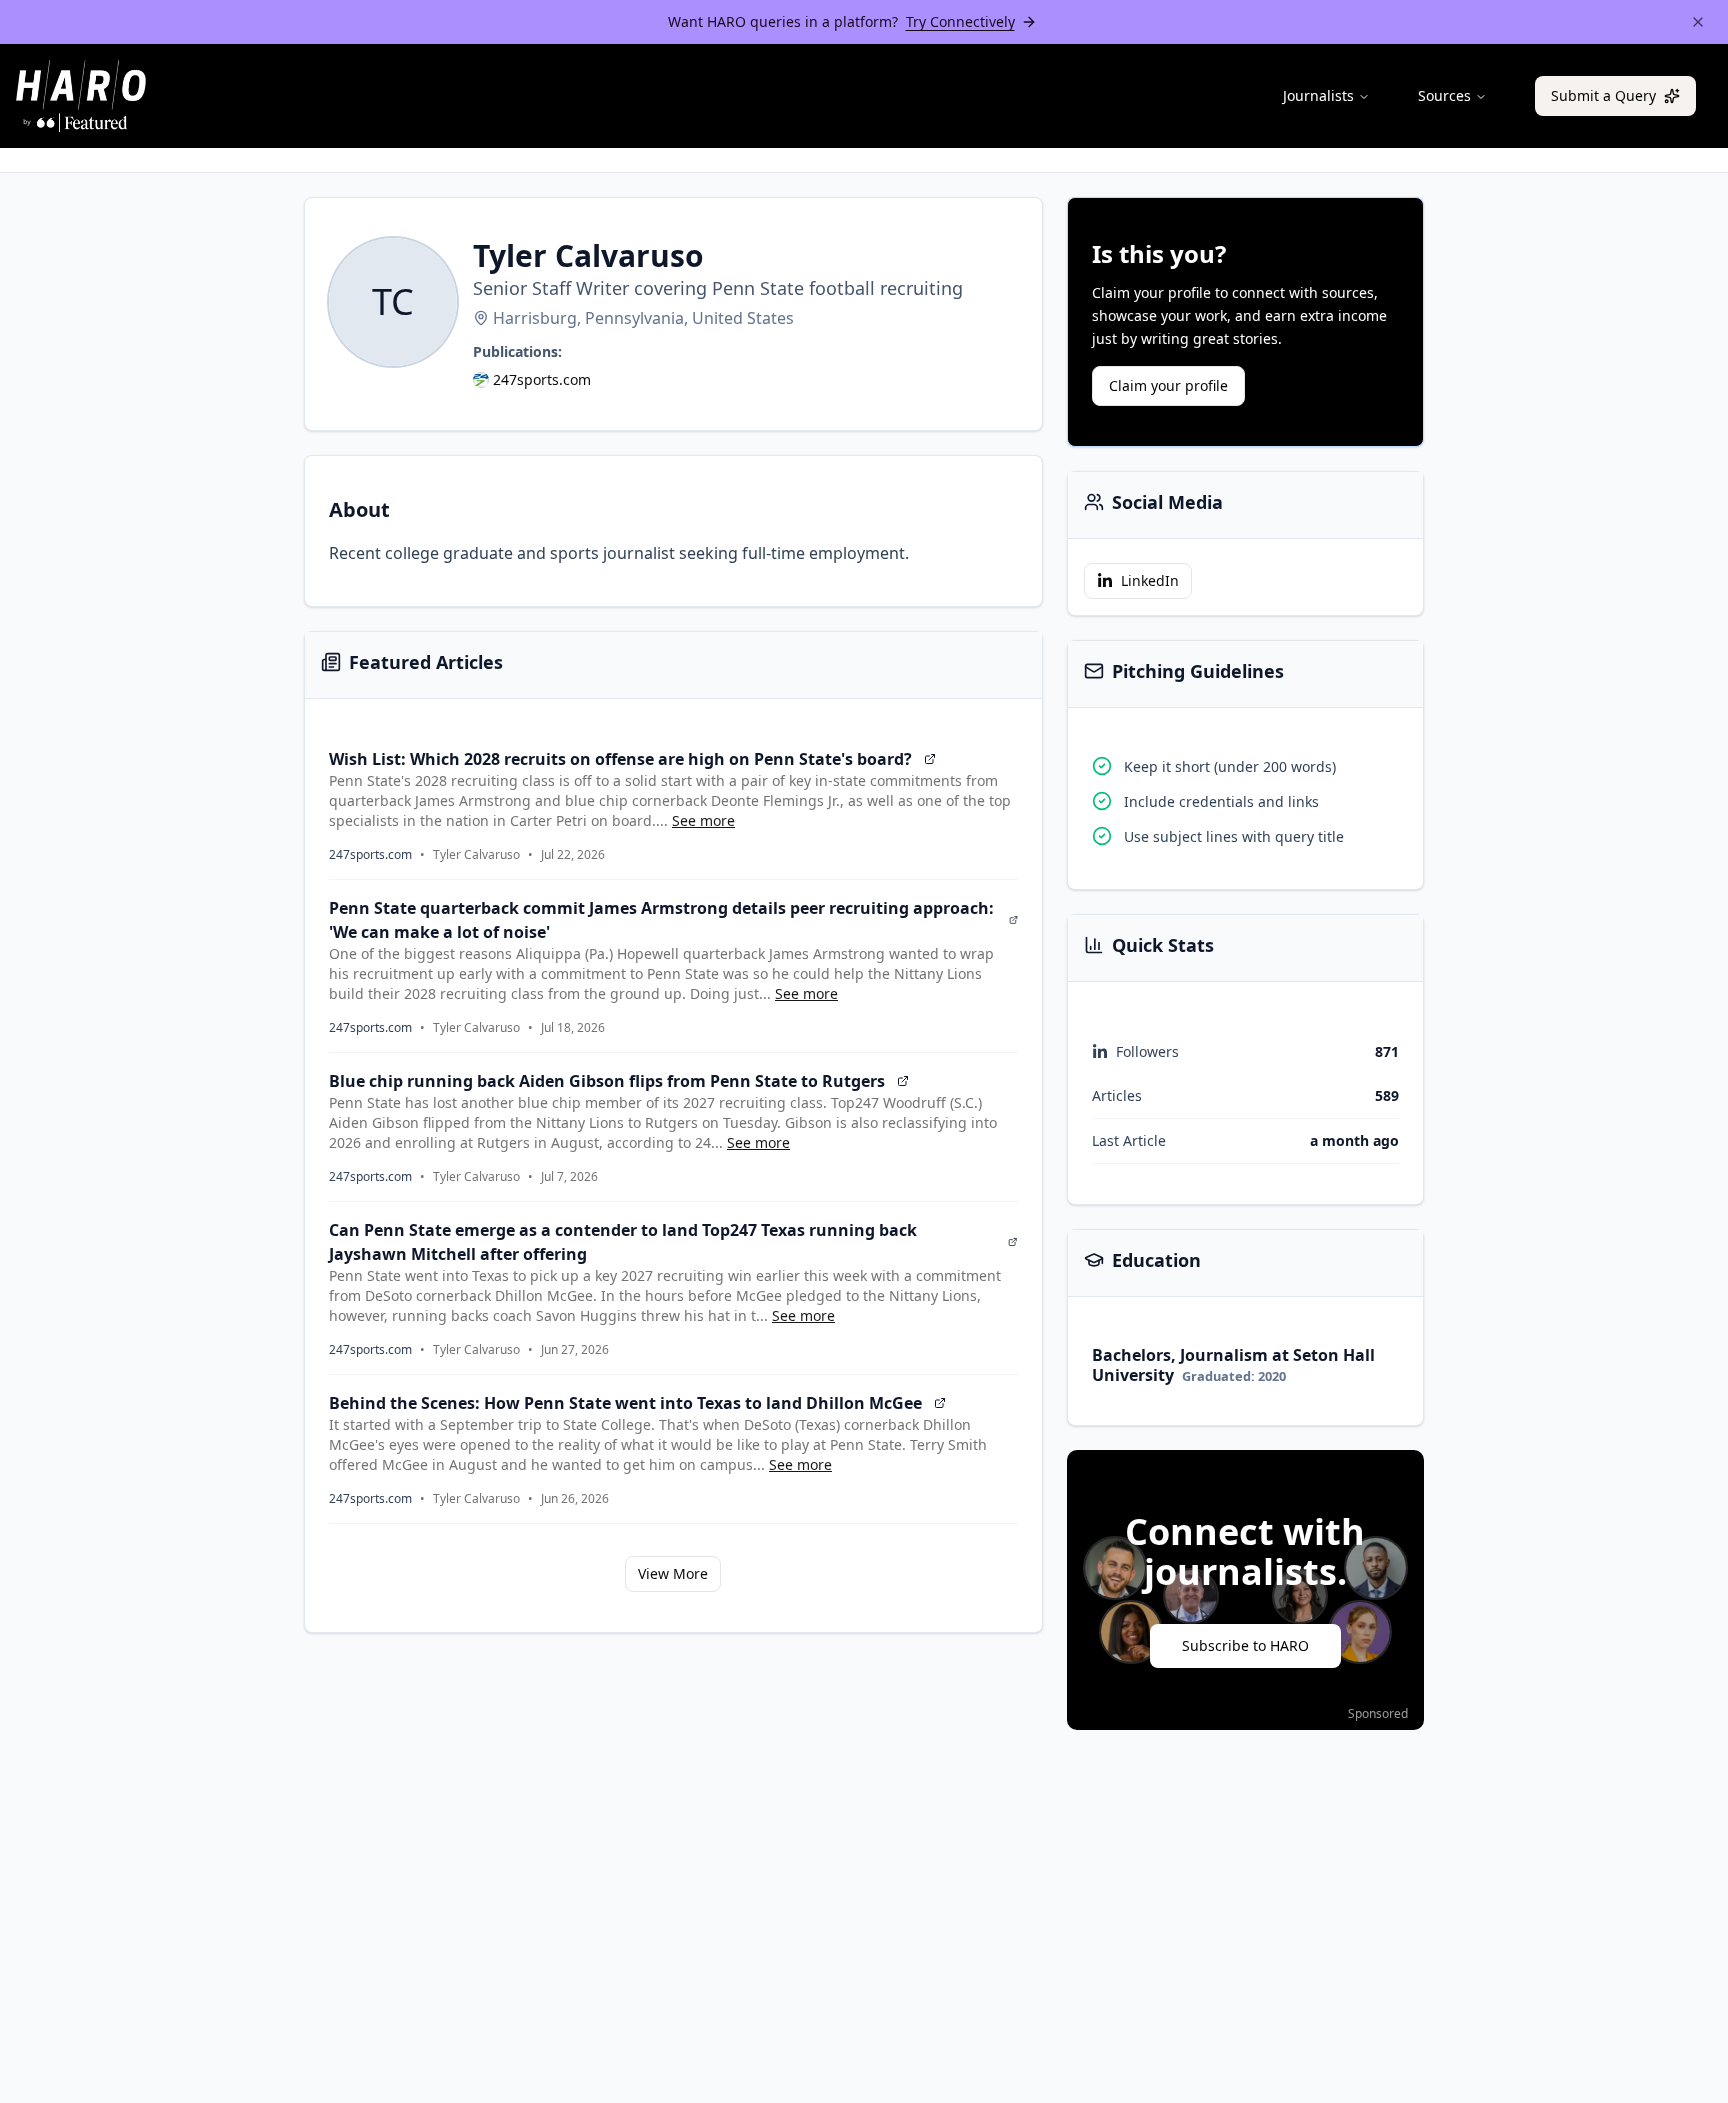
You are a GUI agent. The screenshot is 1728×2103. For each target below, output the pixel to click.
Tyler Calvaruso (476, 855)
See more (703, 820)
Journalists (1318, 95)
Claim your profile (1168, 385)
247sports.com (542, 379)
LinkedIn (1150, 580)
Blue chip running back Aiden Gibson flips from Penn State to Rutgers (607, 1081)
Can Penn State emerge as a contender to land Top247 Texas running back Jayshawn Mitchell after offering (623, 1242)
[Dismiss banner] (1698, 22)
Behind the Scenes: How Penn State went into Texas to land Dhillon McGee (625, 1403)
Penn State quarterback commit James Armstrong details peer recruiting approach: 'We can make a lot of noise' (661, 920)
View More (673, 1573)
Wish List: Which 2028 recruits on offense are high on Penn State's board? (620, 759)
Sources (1444, 95)
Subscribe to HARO (1245, 1645)
